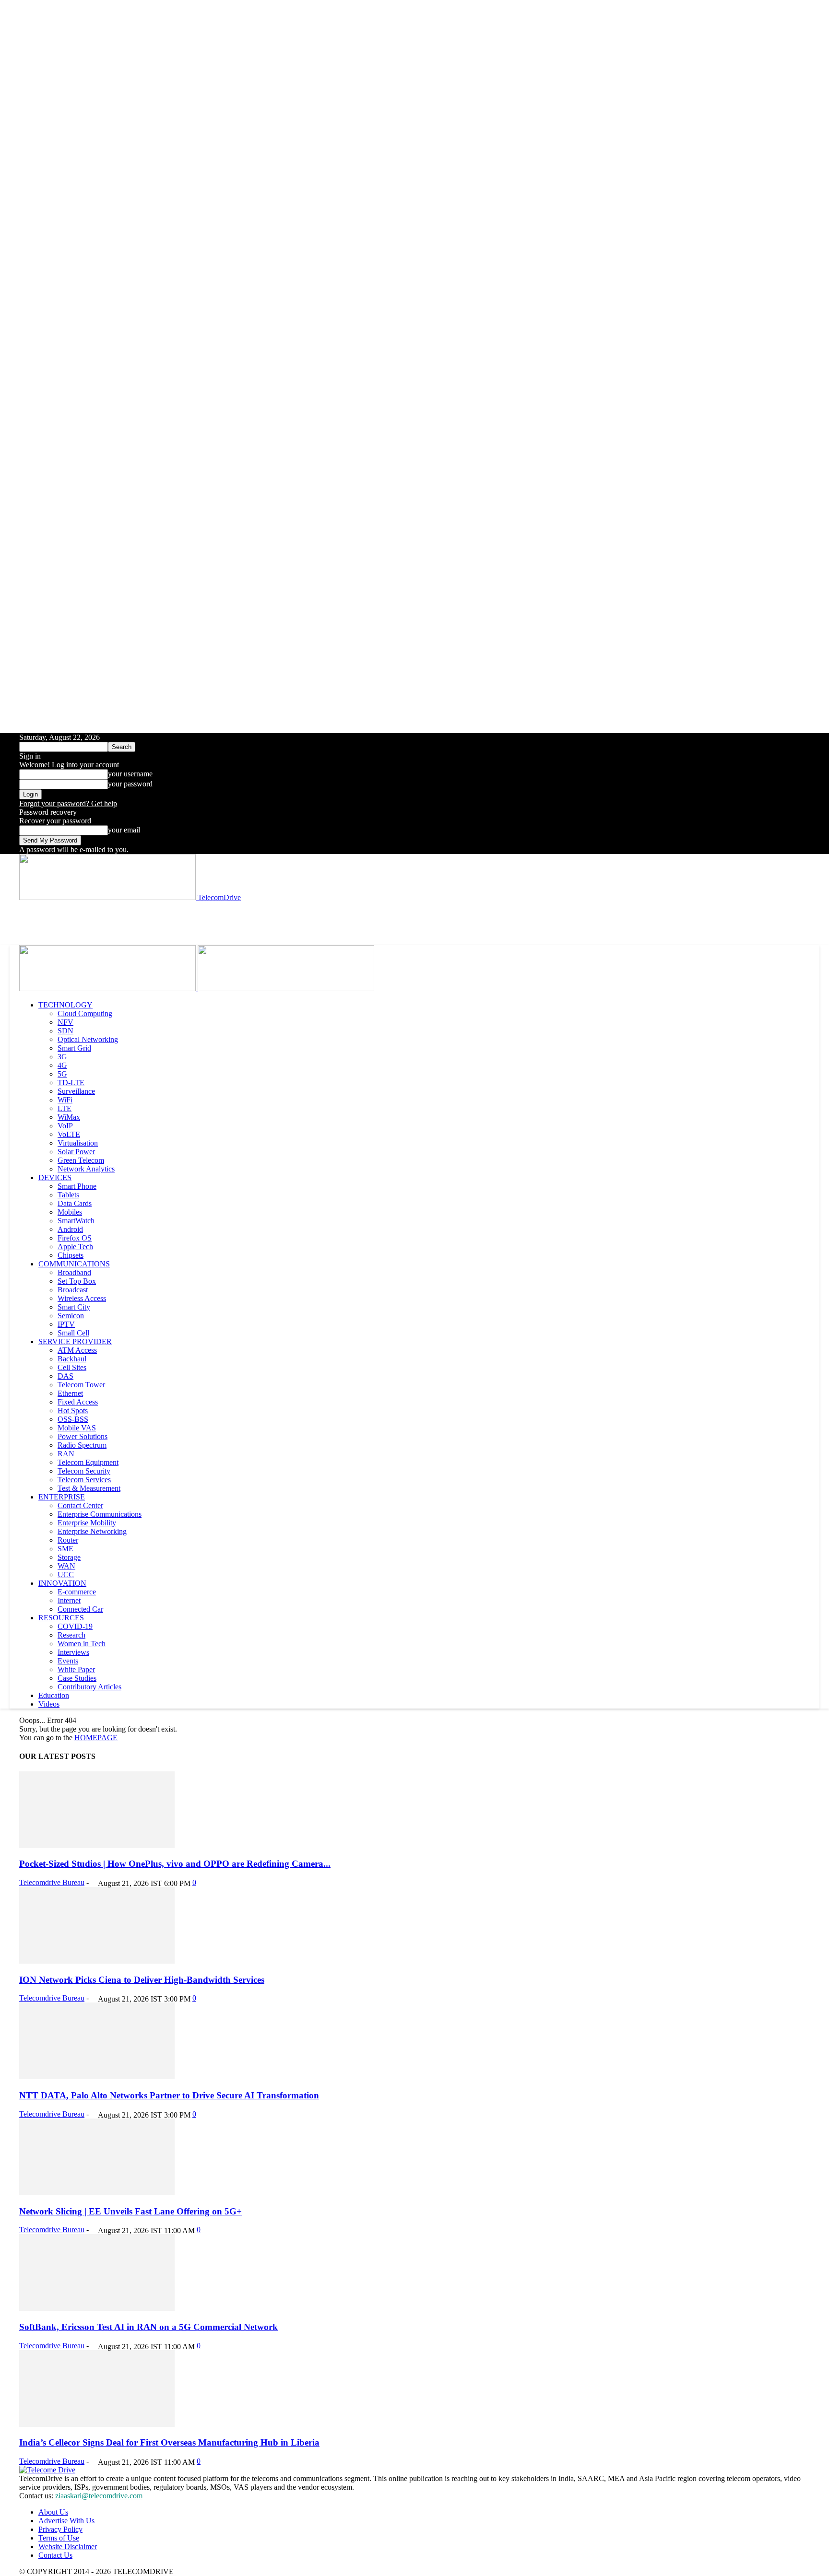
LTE (65, 1108)
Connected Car (80, 1609)
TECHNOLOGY (65, 1005)
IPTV (66, 1324)
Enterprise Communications (100, 1514)
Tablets (68, 1195)
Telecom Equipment (88, 1462)
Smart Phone (77, 1186)
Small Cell (73, 1333)
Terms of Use (59, 2538)
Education (54, 1695)
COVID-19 (75, 1626)
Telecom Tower (81, 1385)
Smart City (74, 1307)
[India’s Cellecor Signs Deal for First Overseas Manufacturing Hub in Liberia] (97, 2424)
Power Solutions (83, 1436)
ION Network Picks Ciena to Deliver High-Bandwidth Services (142, 1980)
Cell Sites (72, 1367)
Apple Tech (75, 1247)
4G (62, 1065)
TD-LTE (71, 1083)
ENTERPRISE (62, 1497)
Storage (69, 1557)
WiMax (69, 1117)
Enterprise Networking (92, 1531)
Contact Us (55, 2555)
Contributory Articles (89, 1687)
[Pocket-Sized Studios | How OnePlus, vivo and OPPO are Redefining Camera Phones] (97, 1845)
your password (130, 784)
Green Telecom (81, 1160)
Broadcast (73, 1290)
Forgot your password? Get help (68, 803)
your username (130, 774)
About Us (53, 2512)
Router (68, 1540)
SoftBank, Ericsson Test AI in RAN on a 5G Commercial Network (148, 2327)
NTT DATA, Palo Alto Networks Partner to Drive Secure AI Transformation (169, 2095)
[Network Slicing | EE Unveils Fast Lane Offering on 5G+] (97, 2193)
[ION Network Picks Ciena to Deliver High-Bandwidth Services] (97, 1961)
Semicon (71, 1316)
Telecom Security (84, 1471)
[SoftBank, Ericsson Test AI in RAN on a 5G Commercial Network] (97, 2308)
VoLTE (69, 1134)
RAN (66, 1454)
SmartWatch (76, 1221)
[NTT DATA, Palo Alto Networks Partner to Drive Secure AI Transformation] (97, 2077)
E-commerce (77, 1592)
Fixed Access (78, 1402)
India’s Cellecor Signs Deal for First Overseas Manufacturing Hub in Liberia (169, 2442)
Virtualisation (78, 1143)
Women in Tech (82, 1644)
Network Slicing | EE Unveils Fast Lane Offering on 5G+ (130, 2211)
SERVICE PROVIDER (75, 1341)
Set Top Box (77, 1281)
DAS (65, 1376)
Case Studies (77, 1678)
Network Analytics (86, 1169)
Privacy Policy (60, 2529)
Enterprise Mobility (87, 1523)
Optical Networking (88, 1039)
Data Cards (75, 1203)
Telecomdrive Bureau (52, 1882)
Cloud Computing (85, 1013)
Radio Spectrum (82, 1445)
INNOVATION (62, 1583)
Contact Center (80, 1505)
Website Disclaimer (68, 2547)
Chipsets (71, 1255)
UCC (66, 1575)
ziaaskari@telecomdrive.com (99, 2496)
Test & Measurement (89, 1488)
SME (65, 1549)
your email (124, 830)
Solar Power (76, 1152)
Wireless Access (82, 1298)
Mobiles (70, 1212)
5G (62, 1074)
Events (68, 1661)
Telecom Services (84, 1480)
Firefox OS (75, 1238)
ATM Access (77, 1350)
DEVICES (55, 1177)
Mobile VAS (77, 1428)
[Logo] (108, 989)
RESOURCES (61, 1618)
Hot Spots (73, 1411)
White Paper (76, 1669)
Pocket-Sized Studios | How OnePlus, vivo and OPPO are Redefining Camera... (175, 1864)
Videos (49, 1704)
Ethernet (70, 1393)
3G (62, 1057)
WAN (66, 1566)
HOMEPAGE (96, 1738)
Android (70, 1229)
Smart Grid (74, 1048)
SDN (65, 1031)
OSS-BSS (73, 1419)
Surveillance (76, 1091)
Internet (69, 1600)
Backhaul (72, 1359)
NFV (65, 1022)
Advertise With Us (66, 2521)
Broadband (74, 1272)
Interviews (73, 1652)
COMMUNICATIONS (74, 1264)
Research (71, 1635)
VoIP (65, 1126)
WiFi (65, 1100)
